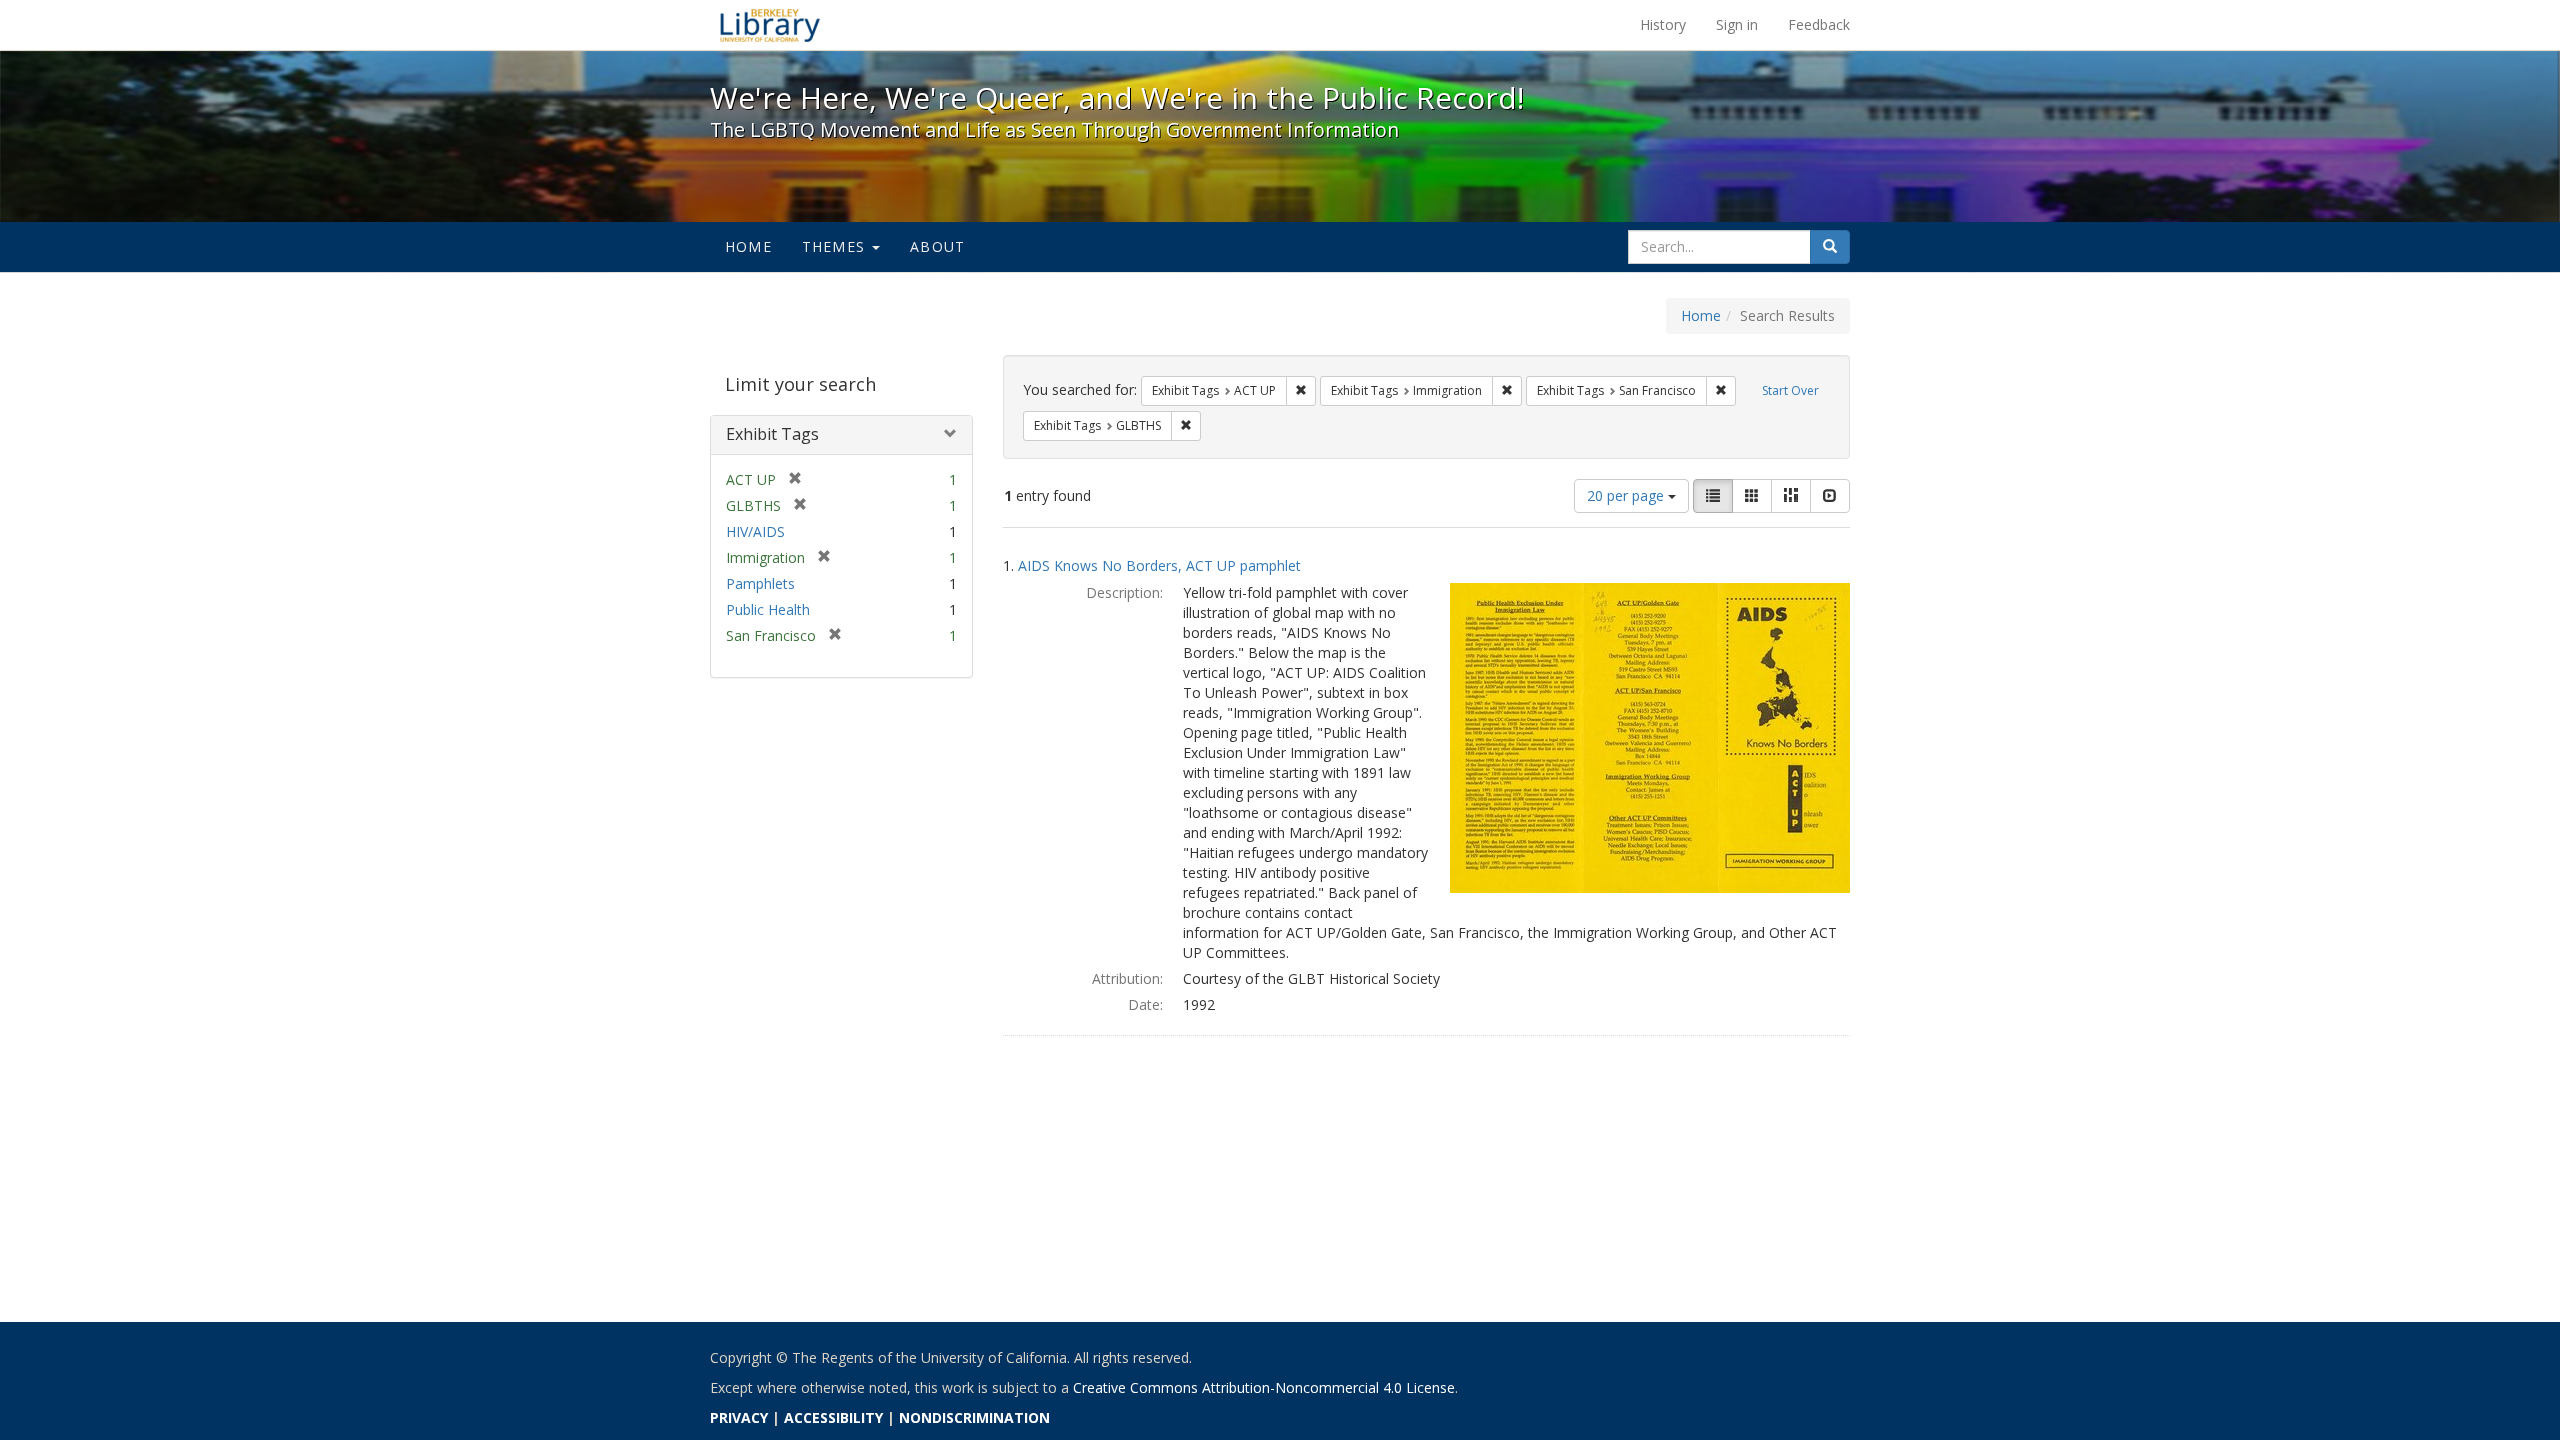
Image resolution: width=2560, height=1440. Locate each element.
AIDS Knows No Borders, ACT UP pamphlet (1159, 565)
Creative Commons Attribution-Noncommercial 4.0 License (1264, 1387)
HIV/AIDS (755, 531)
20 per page (1627, 495)
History (1663, 24)
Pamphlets (760, 583)
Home (748, 246)
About (937, 246)
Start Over (1790, 390)
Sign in (1737, 24)
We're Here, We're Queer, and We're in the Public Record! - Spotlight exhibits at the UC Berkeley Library (770, 25)
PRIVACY (739, 1417)
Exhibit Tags (772, 434)
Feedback (1819, 24)
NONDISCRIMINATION (974, 1417)
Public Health (768, 609)
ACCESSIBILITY (833, 1417)
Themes (836, 246)
